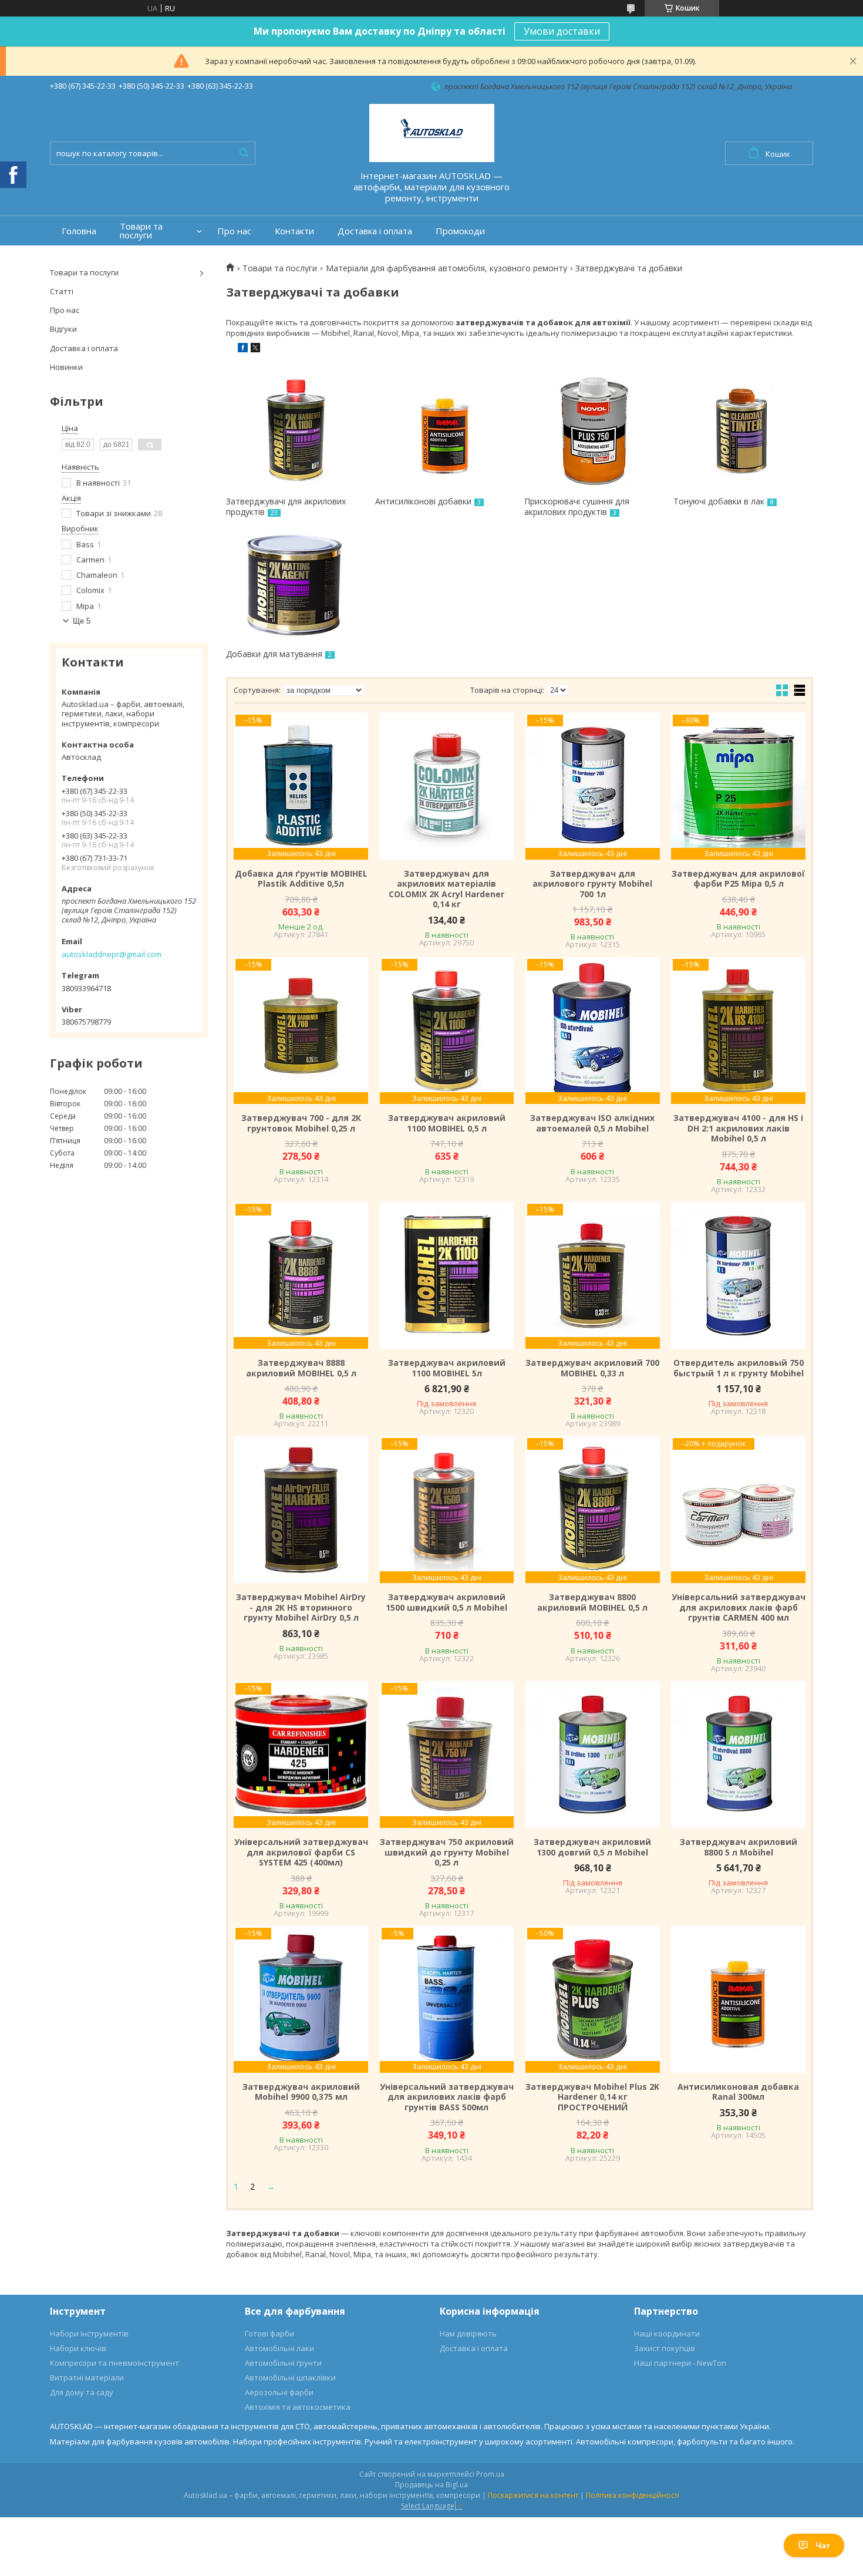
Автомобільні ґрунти (283, 2363)
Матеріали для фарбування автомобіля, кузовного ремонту (446, 268)
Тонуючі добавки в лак (719, 501)
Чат (823, 2545)
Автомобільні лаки (279, 2348)
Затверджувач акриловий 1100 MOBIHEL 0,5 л (447, 1123)
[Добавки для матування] (296, 584)
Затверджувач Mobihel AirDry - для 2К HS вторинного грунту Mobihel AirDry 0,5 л (301, 1607)
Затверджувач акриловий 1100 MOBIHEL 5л (447, 1368)
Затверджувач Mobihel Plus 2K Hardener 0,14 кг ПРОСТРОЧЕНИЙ (592, 2097)
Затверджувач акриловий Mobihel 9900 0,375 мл (301, 2092)
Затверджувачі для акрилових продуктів (286, 506)
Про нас (234, 231)
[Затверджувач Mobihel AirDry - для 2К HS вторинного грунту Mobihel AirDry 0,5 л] (301, 1510)
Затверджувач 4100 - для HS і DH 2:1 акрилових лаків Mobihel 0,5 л (738, 1128)
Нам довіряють (468, 2333)
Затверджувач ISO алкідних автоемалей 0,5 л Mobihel (592, 1123)
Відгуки (63, 329)
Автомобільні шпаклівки (290, 2378)
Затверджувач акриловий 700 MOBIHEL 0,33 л (592, 1368)
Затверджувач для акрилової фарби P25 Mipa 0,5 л (738, 879)
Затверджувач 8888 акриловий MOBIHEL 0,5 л (301, 1368)
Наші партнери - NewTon (680, 2363)
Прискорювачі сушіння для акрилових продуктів (577, 506)
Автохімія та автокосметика (298, 2407)
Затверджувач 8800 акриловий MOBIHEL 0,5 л (592, 1602)
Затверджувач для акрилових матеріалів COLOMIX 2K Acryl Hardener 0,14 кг (446, 889)
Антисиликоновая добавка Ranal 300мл (738, 2092)
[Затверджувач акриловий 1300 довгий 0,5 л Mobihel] (592, 1755)
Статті (62, 291)
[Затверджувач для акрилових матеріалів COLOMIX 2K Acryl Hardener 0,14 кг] (447, 786)
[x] (255, 349)
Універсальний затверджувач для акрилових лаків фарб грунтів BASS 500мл (447, 2097)
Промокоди (460, 231)
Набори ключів (78, 2348)
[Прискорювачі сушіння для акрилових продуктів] (594, 432)
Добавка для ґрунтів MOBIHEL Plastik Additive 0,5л (301, 879)
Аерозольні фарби (279, 2392)
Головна (79, 231)
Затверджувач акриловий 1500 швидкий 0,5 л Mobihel (446, 1602)
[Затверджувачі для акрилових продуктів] (296, 432)
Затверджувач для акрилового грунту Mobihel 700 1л (592, 884)
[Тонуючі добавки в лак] (743, 432)
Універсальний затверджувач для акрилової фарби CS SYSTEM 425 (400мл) (301, 1852)
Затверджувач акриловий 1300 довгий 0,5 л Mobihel (592, 1847)
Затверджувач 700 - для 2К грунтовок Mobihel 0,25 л (301, 1123)
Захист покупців (665, 2348)
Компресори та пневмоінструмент (114, 2363)
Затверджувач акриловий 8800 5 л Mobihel (739, 1847)
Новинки (66, 367)
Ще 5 (82, 621)
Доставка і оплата (375, 231)
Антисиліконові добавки (423, 501)
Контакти (294, 231)
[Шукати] (244, 153)
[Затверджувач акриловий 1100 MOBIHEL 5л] (447, 1275)
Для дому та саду (82, 2392)
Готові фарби (269, 2333)
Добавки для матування (274, 654)
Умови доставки (562, 31)
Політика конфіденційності (633, 2495)
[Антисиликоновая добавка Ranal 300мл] (738, 1999)
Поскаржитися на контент (533, 2495)
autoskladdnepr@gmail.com (112, 954)
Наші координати (667, 2333)
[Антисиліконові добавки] (445, 432)
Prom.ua (490, 2474)
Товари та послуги (141, 231)
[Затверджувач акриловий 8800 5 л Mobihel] (738, 1755)
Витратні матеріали (87, 2378)
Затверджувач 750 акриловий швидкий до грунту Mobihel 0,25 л (447, 1852)
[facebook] (243, 349)
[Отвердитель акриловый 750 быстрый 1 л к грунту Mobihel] (738, 1275)
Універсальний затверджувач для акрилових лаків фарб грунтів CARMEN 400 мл (738, 1607)
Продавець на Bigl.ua (431, 2485)
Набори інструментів (89, 2333)
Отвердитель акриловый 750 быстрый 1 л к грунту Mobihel (739, 1368)
